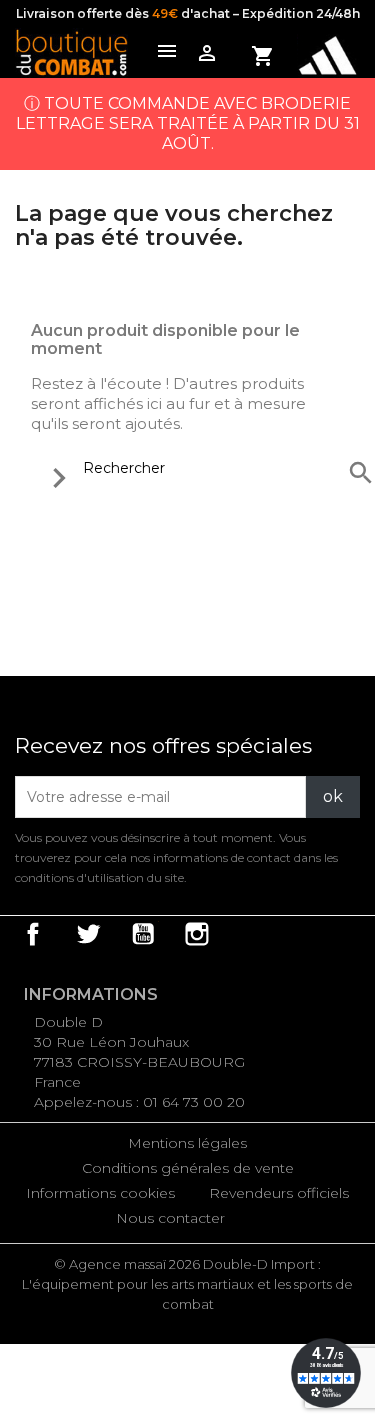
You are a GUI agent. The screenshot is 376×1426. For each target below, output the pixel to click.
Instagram (197, 934)
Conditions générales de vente (188, 1168)
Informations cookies (100, 1193)
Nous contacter (170, 1218)
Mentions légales (187, 1143)
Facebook (33, 934)
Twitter (88, 934)
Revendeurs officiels (279, 1193)
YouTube (143, 934)
